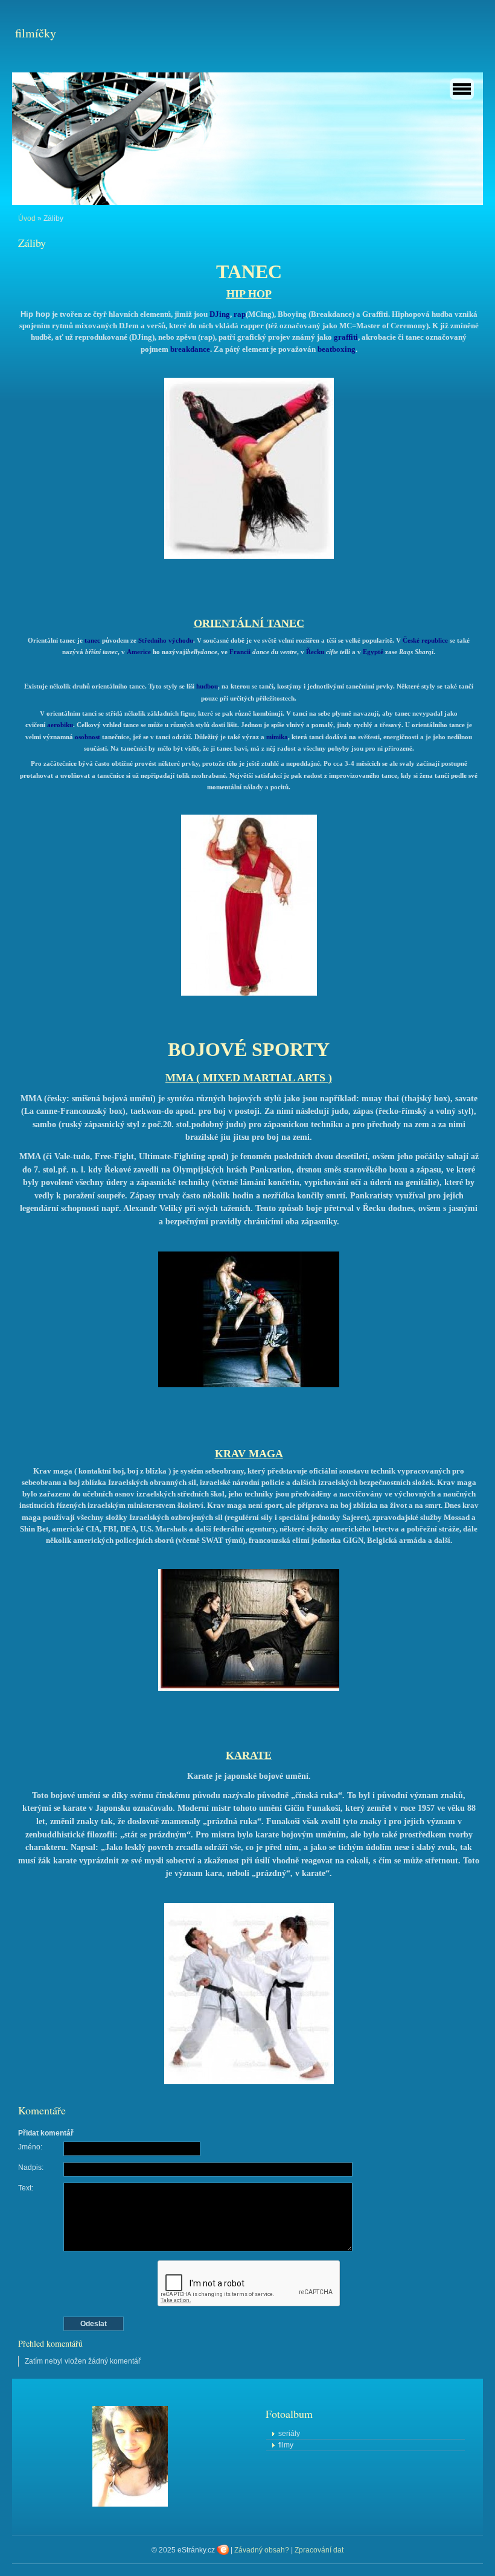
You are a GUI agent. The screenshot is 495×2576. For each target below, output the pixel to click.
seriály (289, 2434)
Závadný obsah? (262, 2550)
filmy (286, 2445)
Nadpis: (31, 2167)
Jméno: (30, 2147)
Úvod (27, 218)
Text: (26, 2188)
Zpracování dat (319, 2550)
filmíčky (36, 33)
